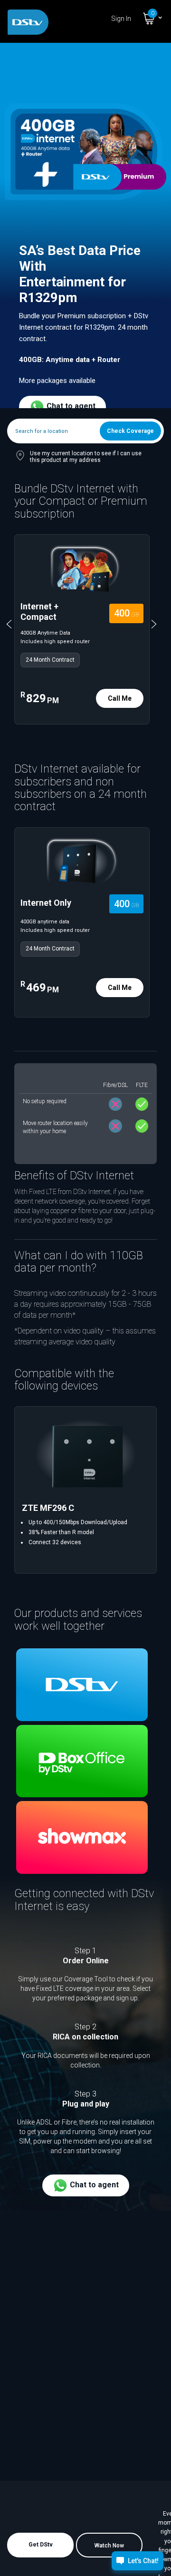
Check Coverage (130, 431)
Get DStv (41, 2545)
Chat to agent (70, 406)
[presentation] (15, 624)
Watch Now (109, 2546)
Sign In (121, 19)
